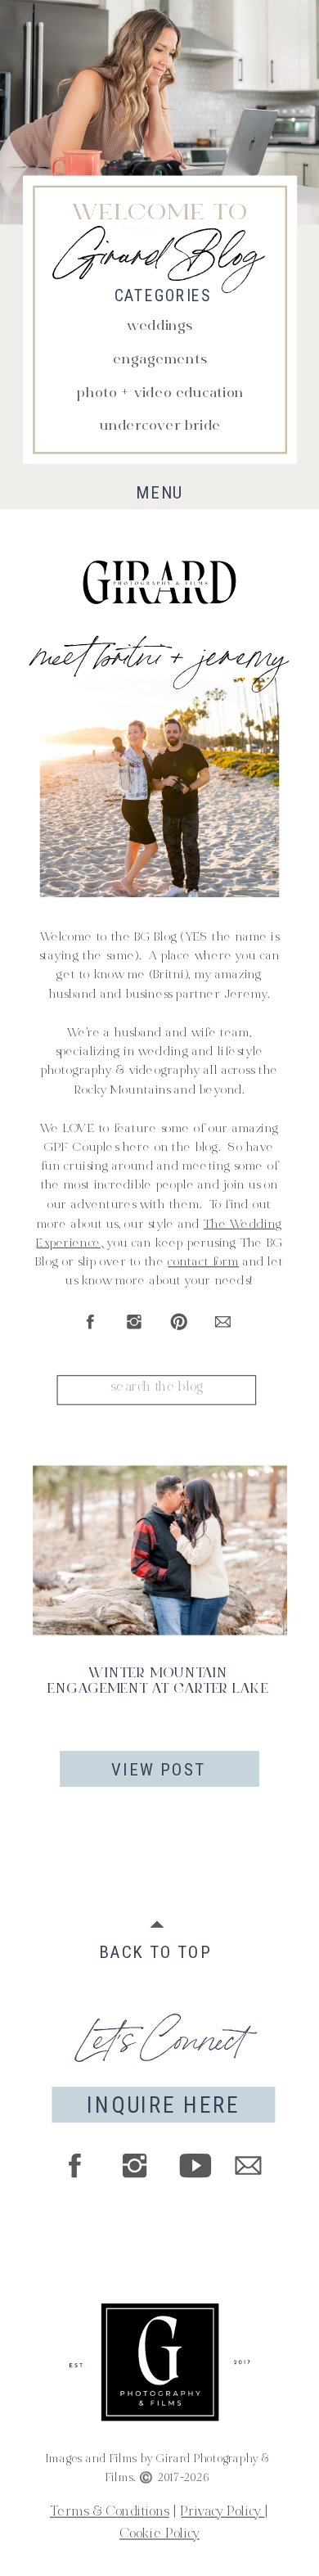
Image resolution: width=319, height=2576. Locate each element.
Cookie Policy (159, 2535)
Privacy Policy (222, 2513)
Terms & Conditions (110, 2513)
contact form (203, 1263)
